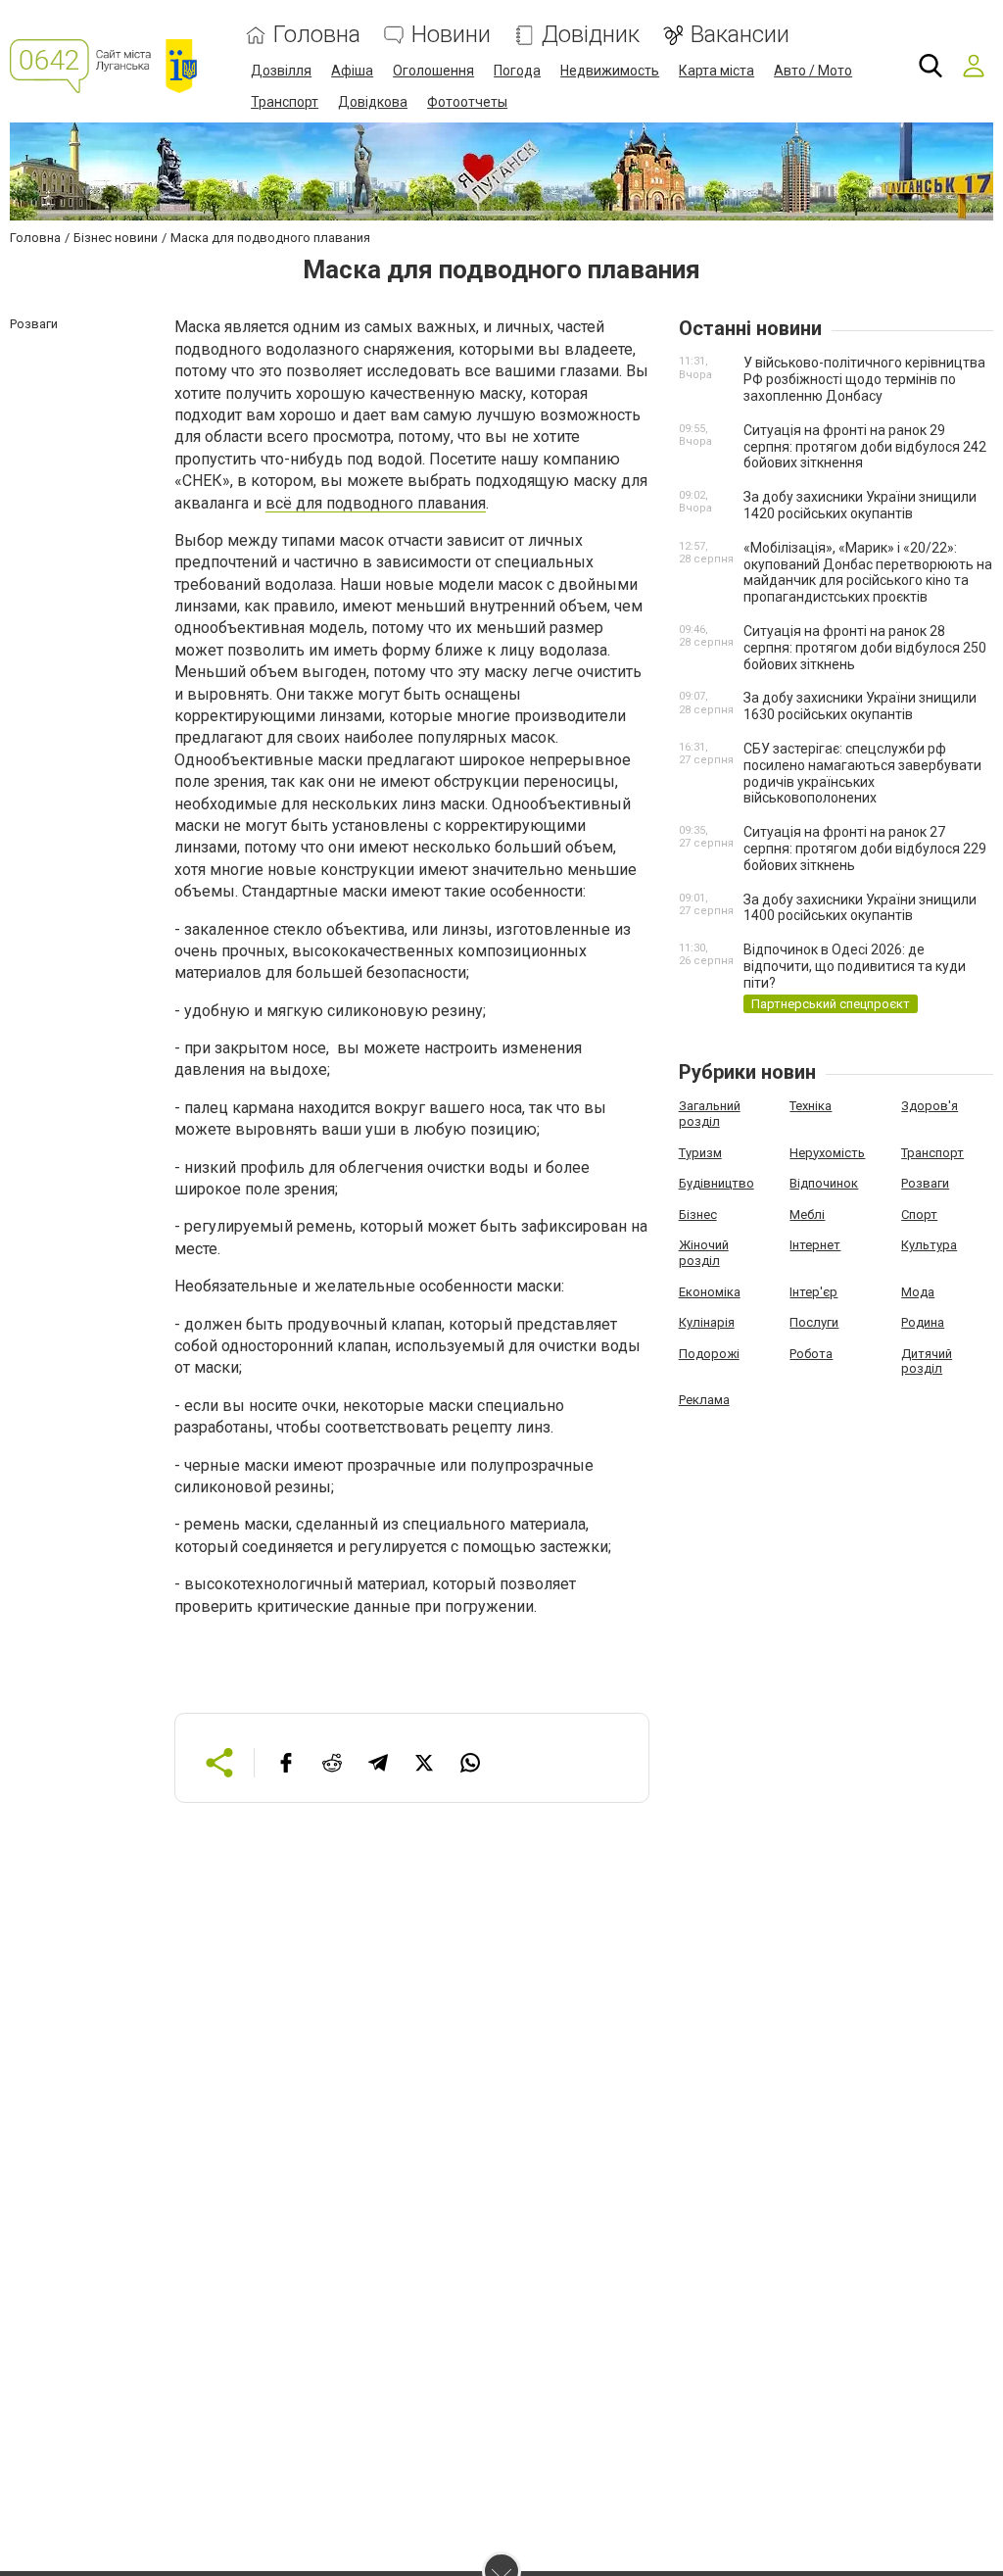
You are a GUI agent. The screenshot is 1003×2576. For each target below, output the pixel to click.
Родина (923, 1322)
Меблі (807, 1215)
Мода (918, 1292)
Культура (929, 1245)
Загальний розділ (710, 1114)
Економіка (710, 1292)
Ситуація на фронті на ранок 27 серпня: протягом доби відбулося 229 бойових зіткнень (865, 849)
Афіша (352, 71)
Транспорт (285, 102)
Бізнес (698, 1215)
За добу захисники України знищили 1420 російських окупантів (860, 505)
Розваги (925, 1183)
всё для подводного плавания (376, 503)
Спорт (919, 1215)
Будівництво (716, 1183)
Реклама (704, 1400)
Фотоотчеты (467, 102)
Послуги (814, 1322)
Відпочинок (824, 1183)
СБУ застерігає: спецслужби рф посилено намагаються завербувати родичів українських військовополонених (862, 773)
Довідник (591, 35)
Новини (451, 35)
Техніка (811, 1106)
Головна (317, 35)
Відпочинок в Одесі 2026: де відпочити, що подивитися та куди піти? (855, 966)
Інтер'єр (813, 1292)
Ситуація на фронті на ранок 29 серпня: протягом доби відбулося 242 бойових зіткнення (865, 447)
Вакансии (740, 35)
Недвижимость (610, 71)
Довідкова (373, 102)
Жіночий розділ (704, 1253)
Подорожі (709, 1354)
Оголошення (433, 71)
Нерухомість (827, 1153)
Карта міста (716, 71)
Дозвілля (281, 71)
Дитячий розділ (927, 1361)
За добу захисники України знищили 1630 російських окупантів (860, 706)
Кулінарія (707, 1322)
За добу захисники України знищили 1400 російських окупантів (860, 908)
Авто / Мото (813, 71)
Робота (811, 1354)
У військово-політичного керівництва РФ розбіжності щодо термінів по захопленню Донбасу (864, 379)
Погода (517, 71)
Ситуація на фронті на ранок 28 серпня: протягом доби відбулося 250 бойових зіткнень (865, 648)
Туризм (700, 1153)
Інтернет (815, 1245)
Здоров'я (930, 1106)
